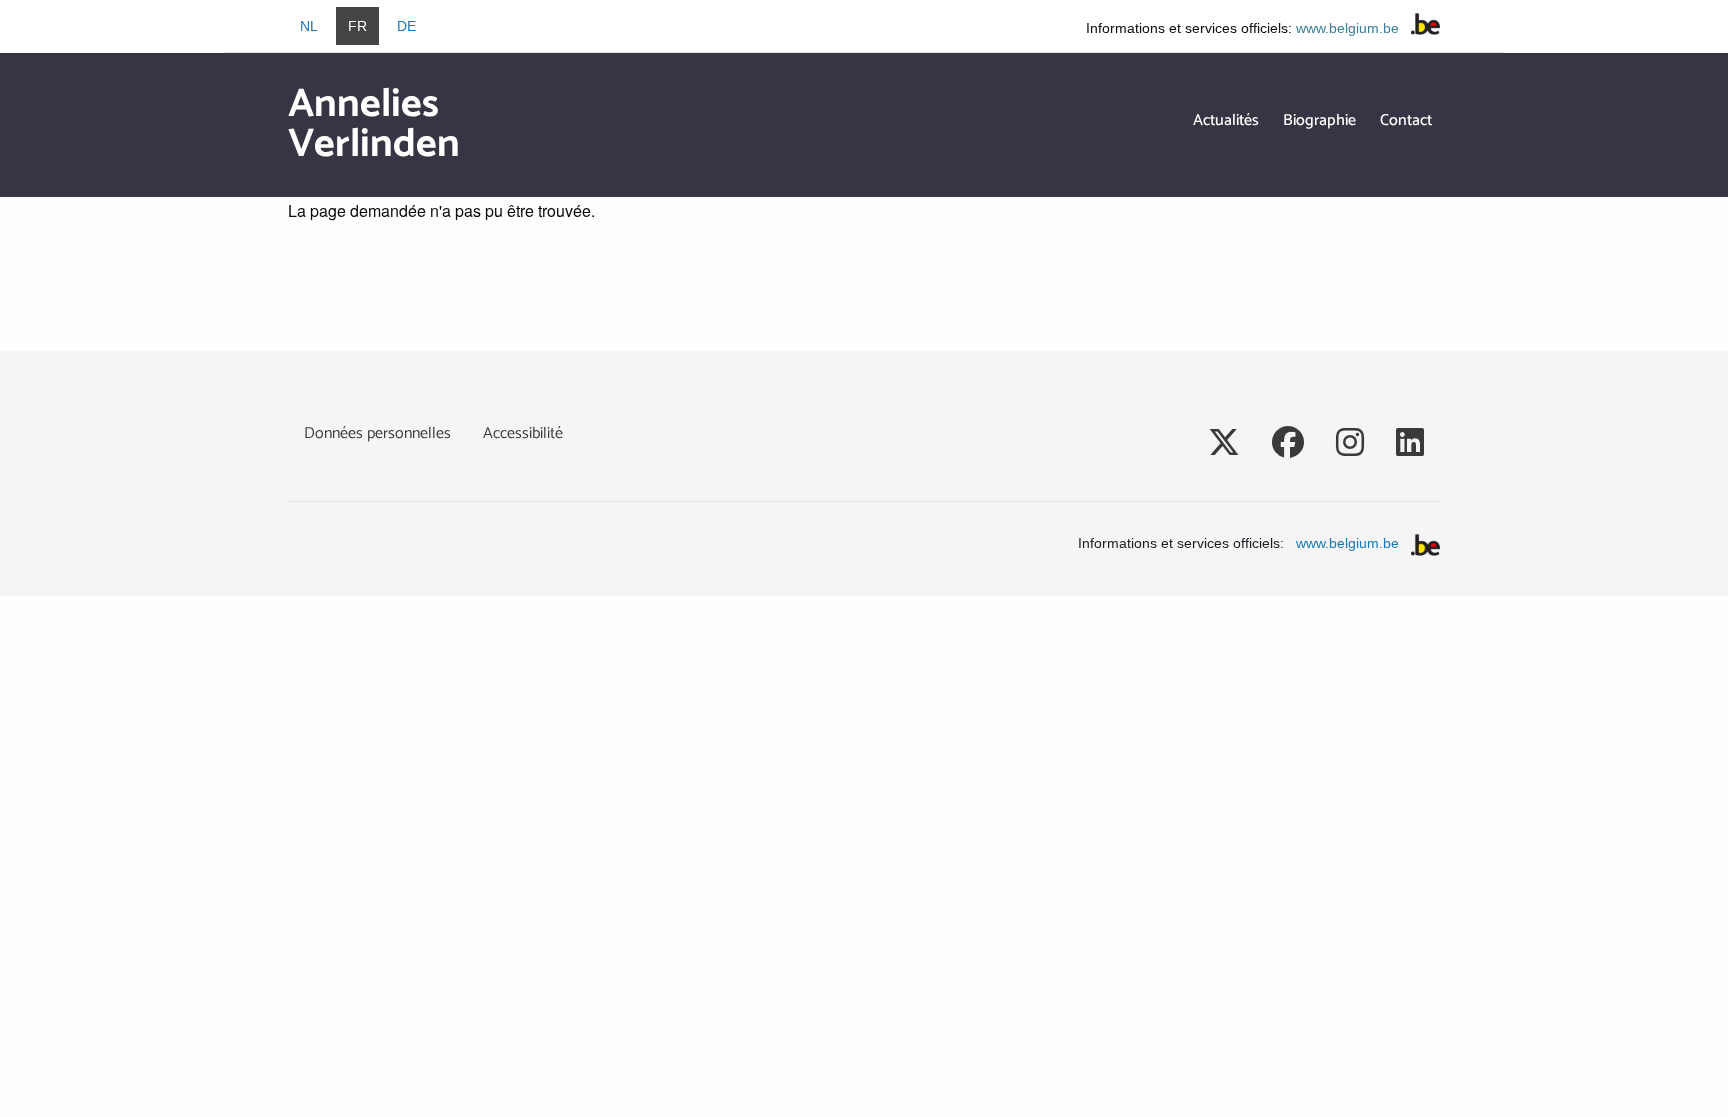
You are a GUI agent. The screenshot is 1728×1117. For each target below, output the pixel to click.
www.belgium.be (1347, 28)
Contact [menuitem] (1406, 120)
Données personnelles (377, 433)
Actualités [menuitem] (1226, 120)
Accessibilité (523, 433)
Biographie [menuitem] (1319, 120)
